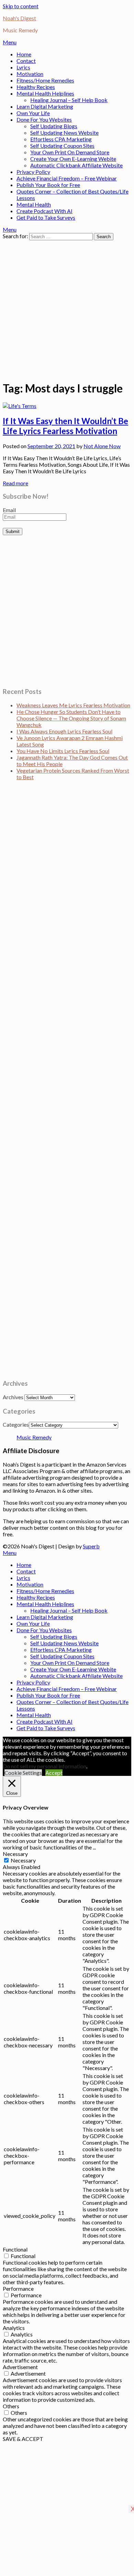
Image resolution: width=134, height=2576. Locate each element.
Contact (26, 61)
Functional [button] (15, 2249)
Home (24, 54)
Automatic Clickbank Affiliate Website (76, 165)
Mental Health (34, 204)
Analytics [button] (14, 2328)
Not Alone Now (102, 446)
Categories (16, 1424)
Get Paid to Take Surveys (46, 217)
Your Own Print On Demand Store (70, 152)
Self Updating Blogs (54, 126)
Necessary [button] (15, 1854)
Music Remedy (34, 1437)
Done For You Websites (44, 119)
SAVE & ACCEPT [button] (23, 2439)
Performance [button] (18, 2288)
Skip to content (21, 6)
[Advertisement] (67, 307)
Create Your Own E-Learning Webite (73, 159)
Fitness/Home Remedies (45, 80)
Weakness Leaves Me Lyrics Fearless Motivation (73, 705)
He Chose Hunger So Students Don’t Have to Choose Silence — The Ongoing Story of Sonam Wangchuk (71, 718)
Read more (15, 483)
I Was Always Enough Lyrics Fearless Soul (64, 731)
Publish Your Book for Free (48, 185)
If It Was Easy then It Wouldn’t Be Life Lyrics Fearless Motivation (65, 426)
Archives (13, 1397)
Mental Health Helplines (45, 93)
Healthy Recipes (36, 87)
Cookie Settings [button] (23, 1773)
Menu (10, 42)
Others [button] (11, 2406)
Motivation (30, 74)
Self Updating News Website (64, 132)
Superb (91, 1546)
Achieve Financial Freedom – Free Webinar (67, 178)
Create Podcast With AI (44, 211)
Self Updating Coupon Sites (62, 146)
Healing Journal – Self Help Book (69, 100)
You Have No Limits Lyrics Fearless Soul (63, 751)
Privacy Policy (33, 172)
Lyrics (23, 67)
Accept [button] (54, 1773)
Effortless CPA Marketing (61, 139)
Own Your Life (33, 113)
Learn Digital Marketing (45, 106)
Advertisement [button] (20, 2367)
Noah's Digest (19, 18)
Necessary (23, 1860)
